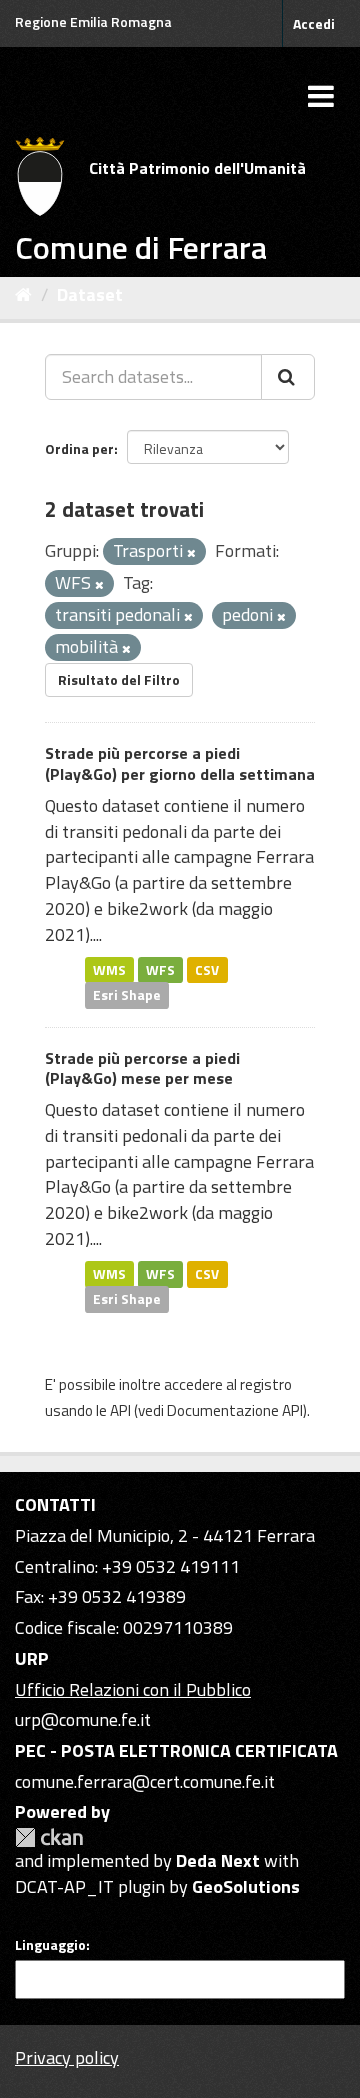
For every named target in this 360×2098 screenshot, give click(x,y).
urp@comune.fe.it (83, 1719)
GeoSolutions (246, 1886)
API (120, 1410)
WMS (109, 969)
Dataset (90, 294)
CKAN (49, 1837)
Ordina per (79, 448)
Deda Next (218, 1860)
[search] (288, 377)
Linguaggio (50, 1945)
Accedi (314, 23)
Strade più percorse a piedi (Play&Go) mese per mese (142, 1068)
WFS (160, 969)
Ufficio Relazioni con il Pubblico (133, 1689)
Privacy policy (67, 2057)
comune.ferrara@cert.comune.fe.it (145, 1781)
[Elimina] (191, 553)
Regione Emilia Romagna (93, 21)
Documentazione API (235, 1410)
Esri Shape (127, 995)
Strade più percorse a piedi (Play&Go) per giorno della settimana (180, 763)
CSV (207, 969)
